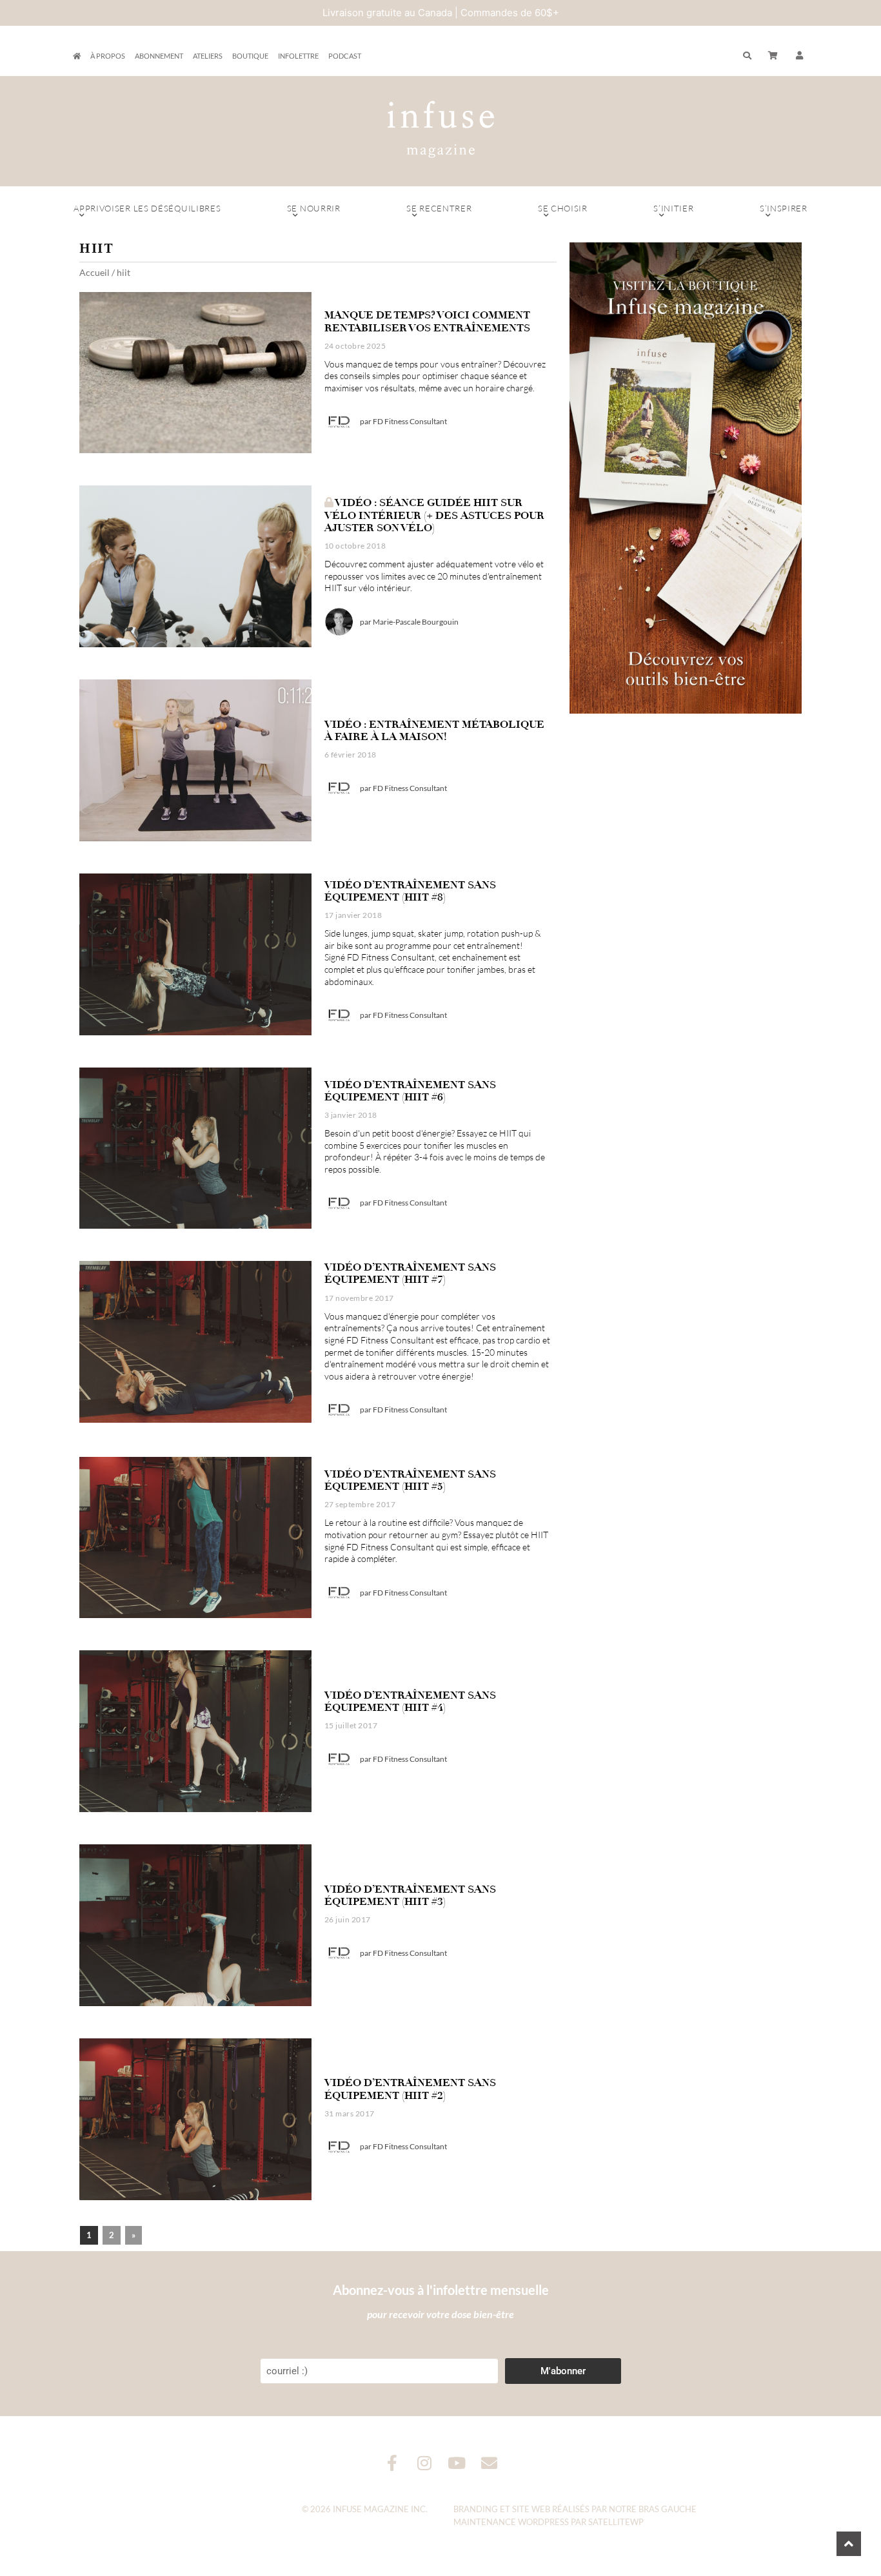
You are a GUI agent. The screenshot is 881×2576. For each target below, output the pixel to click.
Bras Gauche (668, 2509)
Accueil (94, 272)
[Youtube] (457, 2463)
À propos (108, 56)
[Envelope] (489, 2463)
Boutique (250, 56)
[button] (800, 56)
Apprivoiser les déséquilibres (147, 208)
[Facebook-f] (392, 2463)
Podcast (345, 56)
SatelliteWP (616, 2522)
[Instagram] (425, 2463)
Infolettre (298, 56)
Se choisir (563, 208)
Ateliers (208, 56)
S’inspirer (784, 208)
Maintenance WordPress (511, 2522)
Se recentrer (439, 208)
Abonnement (159, 56)
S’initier (673, 208)
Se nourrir (314, 208)
